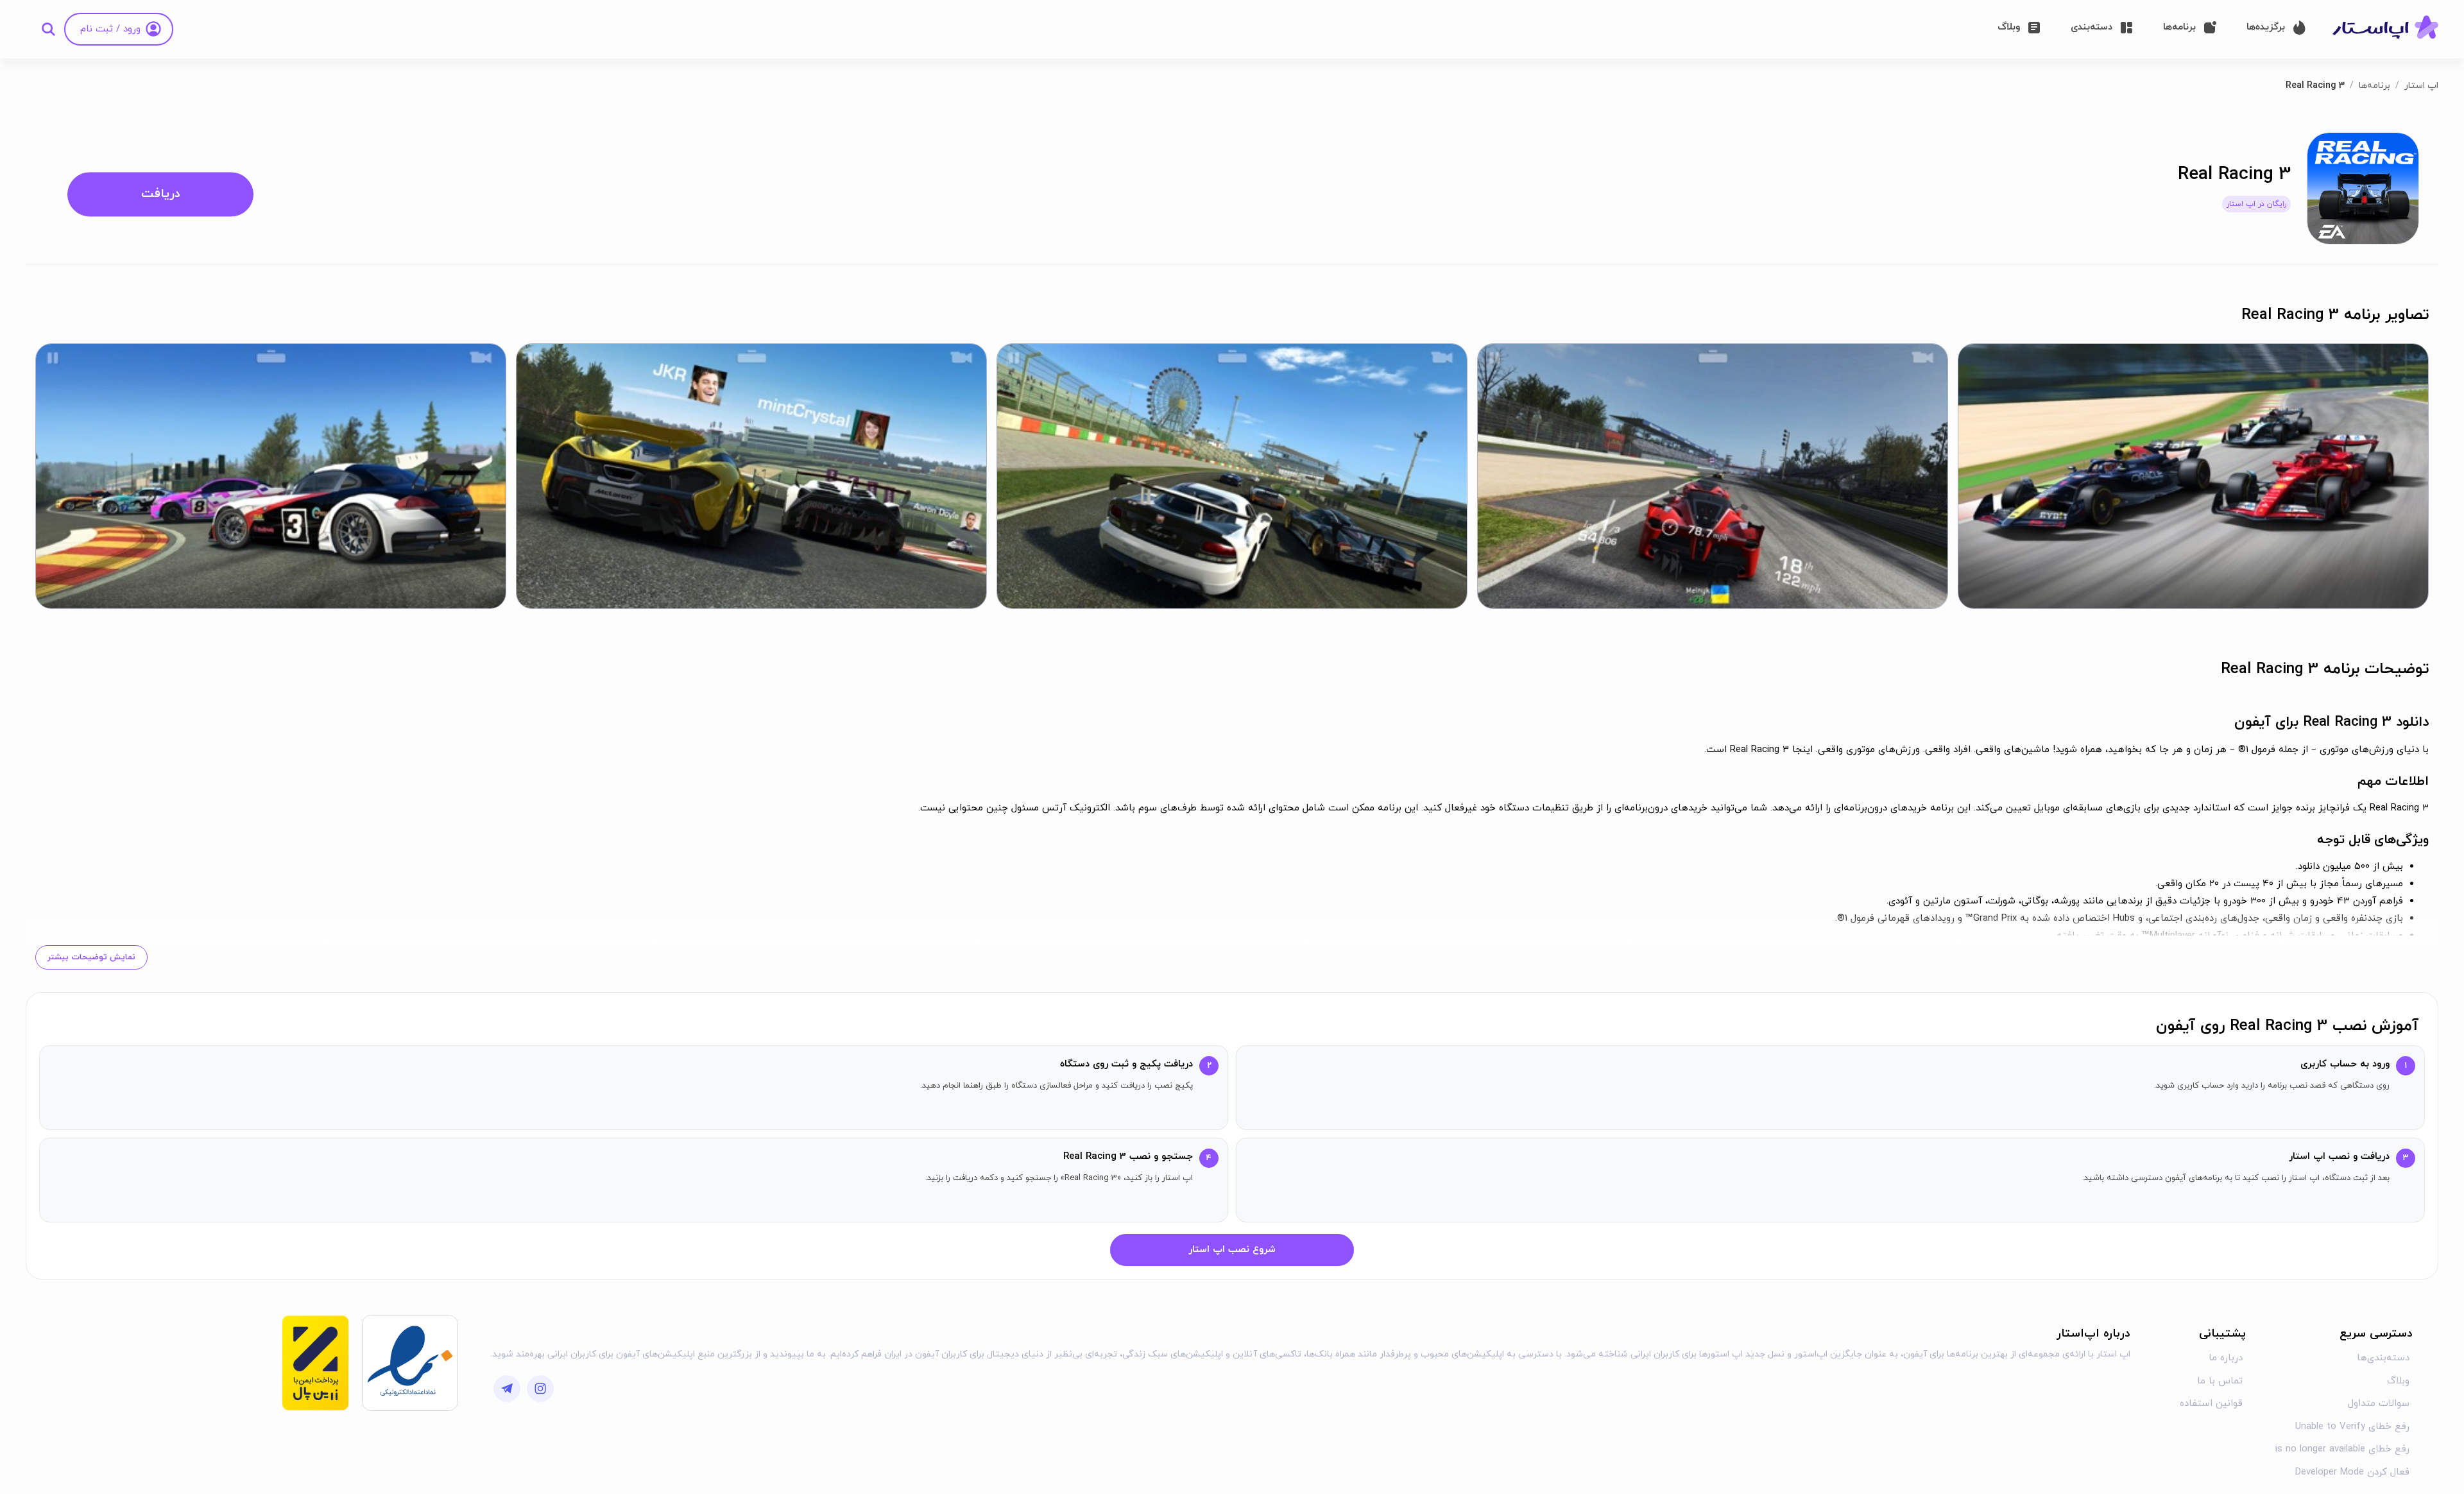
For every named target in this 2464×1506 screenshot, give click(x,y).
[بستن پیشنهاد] (991, 608)
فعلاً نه (1037, 808)
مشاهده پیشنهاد (1160, 808)
